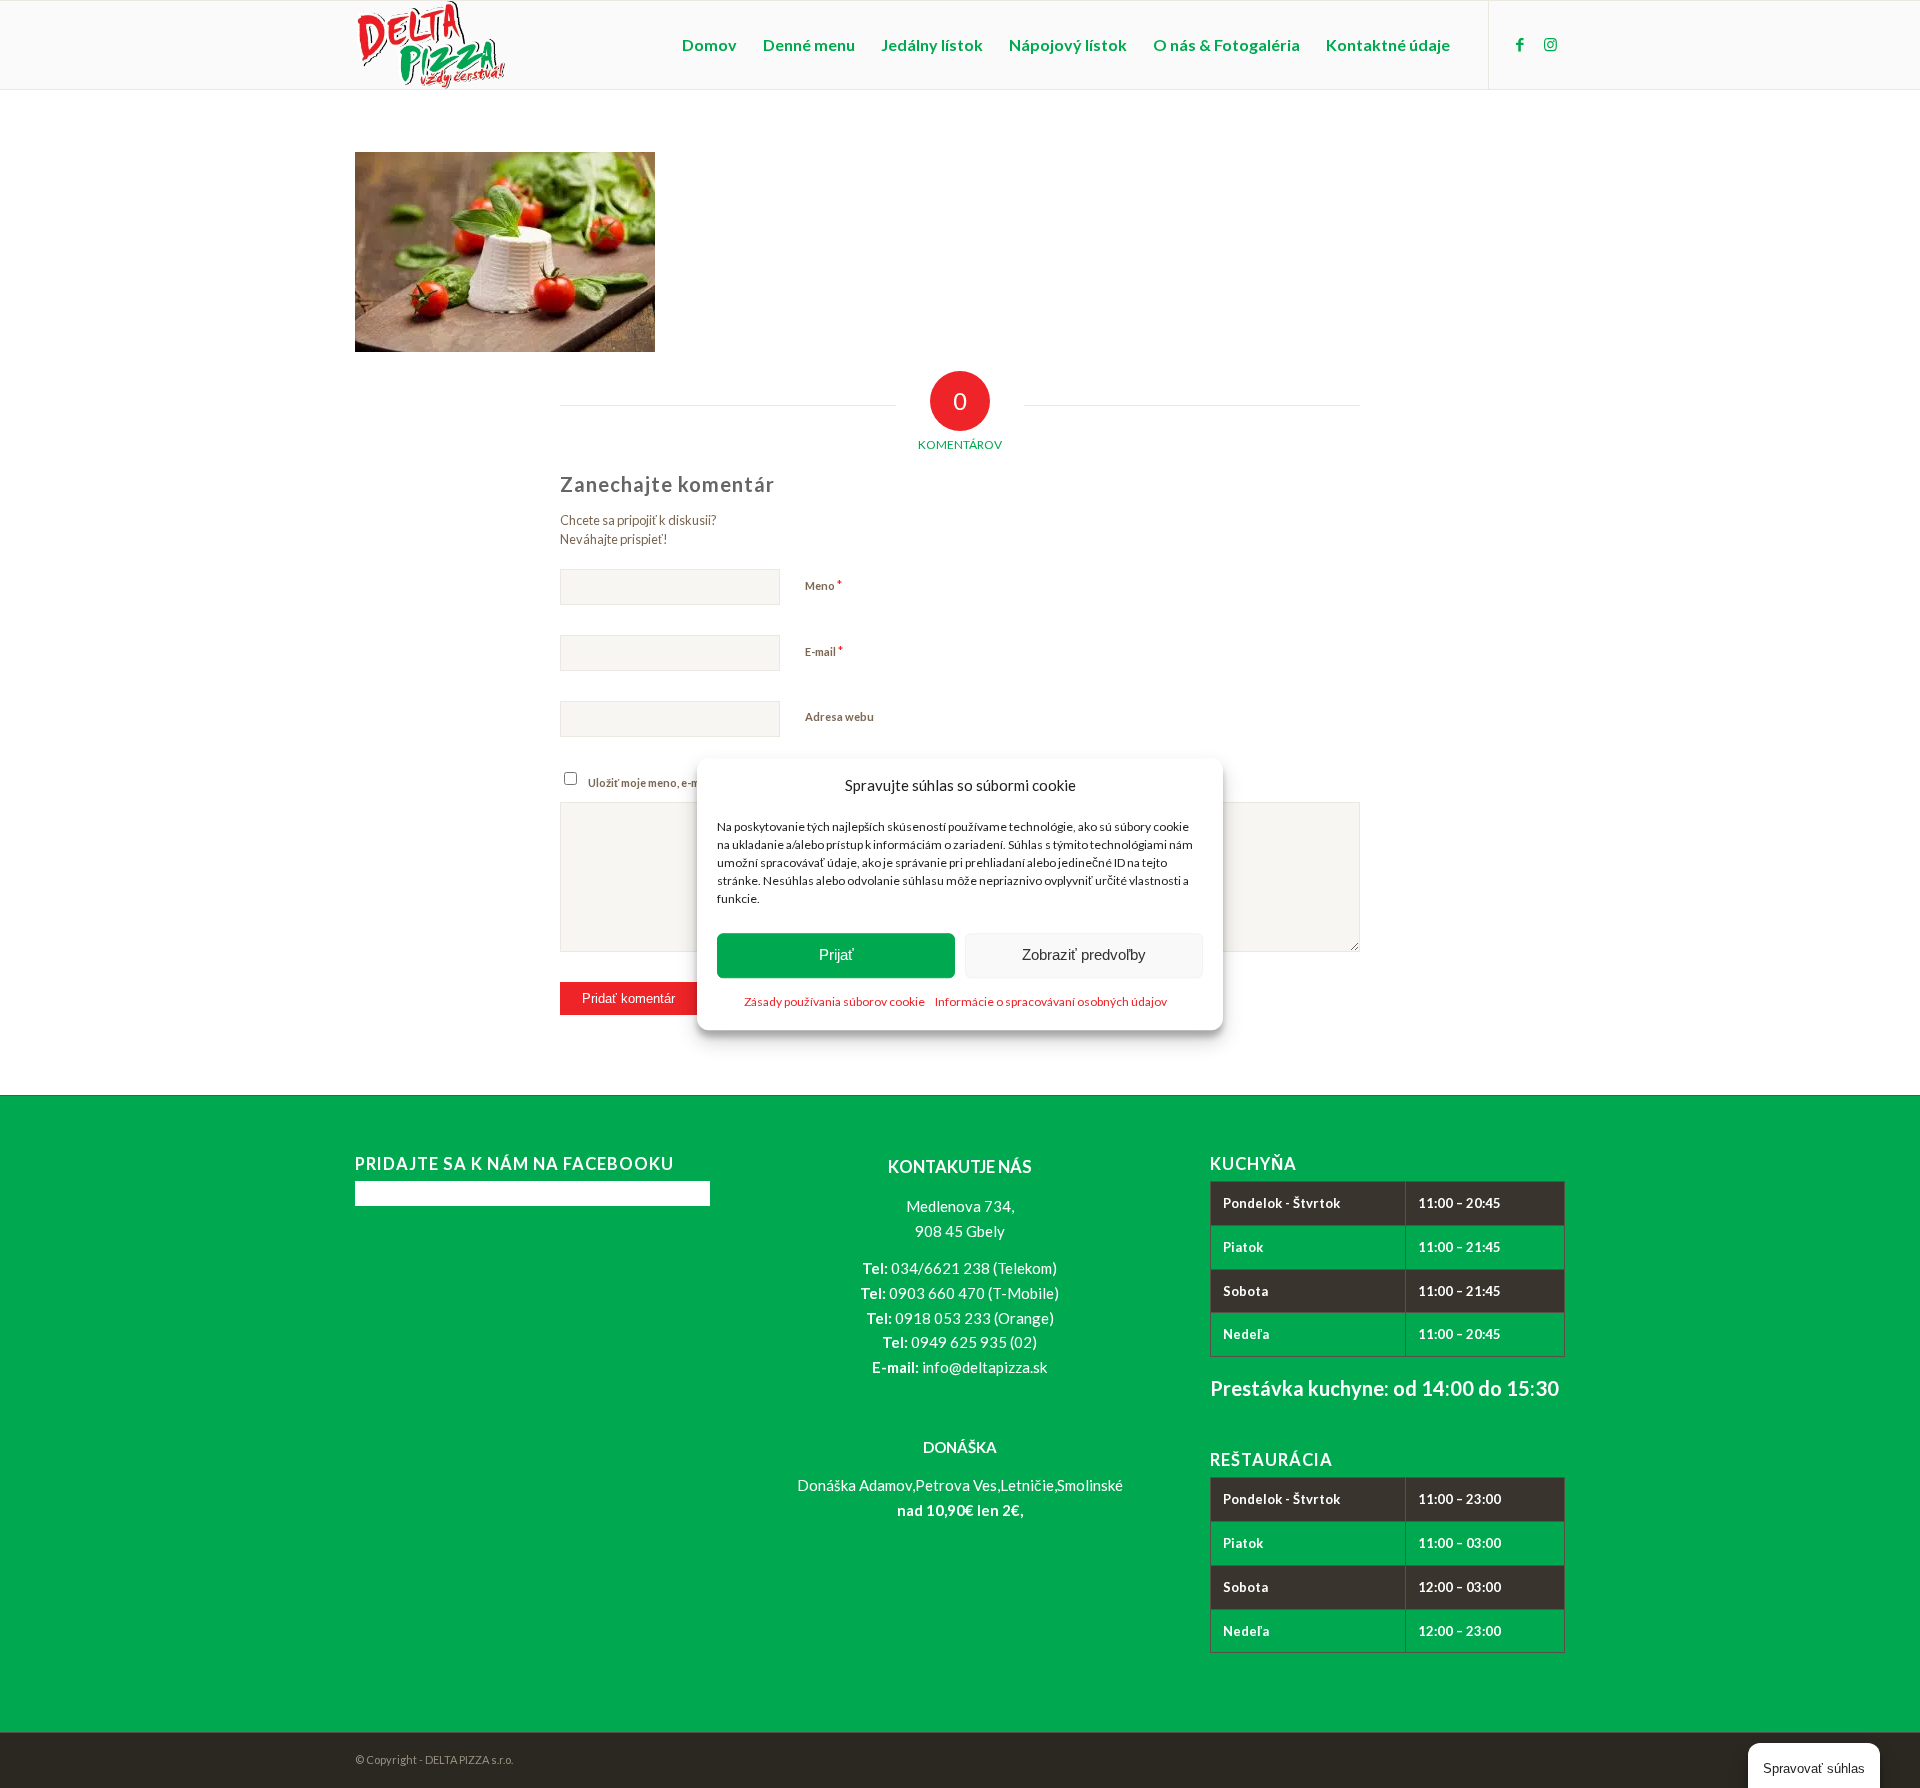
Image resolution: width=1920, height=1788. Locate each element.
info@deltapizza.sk (984, 1367)
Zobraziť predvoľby (1084, 955)
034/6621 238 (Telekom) (974, 1268)
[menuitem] (709, 45)
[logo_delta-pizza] (430, 45)
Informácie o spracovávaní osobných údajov (1051, 1001)
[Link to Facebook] (1520, 44)
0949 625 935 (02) (974, 1342)
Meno (823, 585)
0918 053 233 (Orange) (974, 1318)
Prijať (836, 955)
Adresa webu (839, 716)
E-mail (824, 651)
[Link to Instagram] (1550, 44)
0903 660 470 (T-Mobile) (974, 1293)
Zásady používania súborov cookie (834, 1001)
